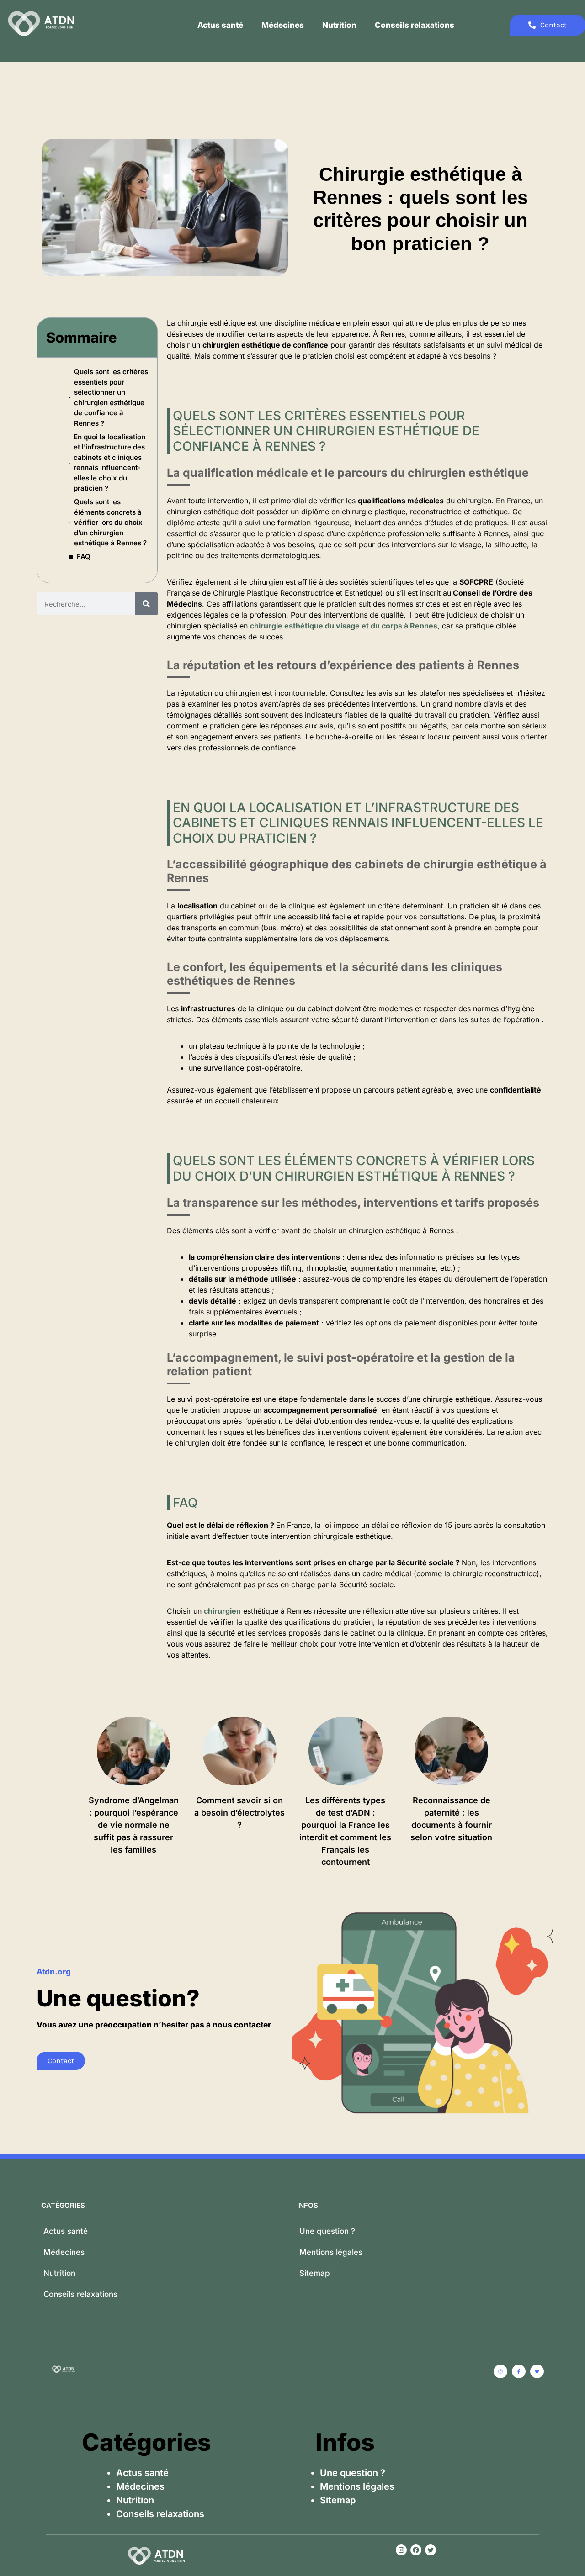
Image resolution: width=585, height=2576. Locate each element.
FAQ (84, 557)
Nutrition (339, 25)
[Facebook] (416, 2550)
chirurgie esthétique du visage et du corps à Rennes (344, 626)
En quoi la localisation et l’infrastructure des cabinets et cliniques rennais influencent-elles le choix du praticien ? (109, 463)
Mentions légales (331, 2252)
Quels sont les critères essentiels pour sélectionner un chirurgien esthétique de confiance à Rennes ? (111, 397)
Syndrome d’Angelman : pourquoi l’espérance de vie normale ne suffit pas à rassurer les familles (134, 1825)
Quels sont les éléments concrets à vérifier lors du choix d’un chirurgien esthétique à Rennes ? (110, 522)
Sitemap (315, 2273)
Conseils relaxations (415, 25)
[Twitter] (431, 2550)
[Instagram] (401, 2550)
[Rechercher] (146, 604)
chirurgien (222, 1611)
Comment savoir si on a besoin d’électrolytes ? (239, 1813)
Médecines (283, 25)
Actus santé (220, 25)
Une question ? (327, 2231)
